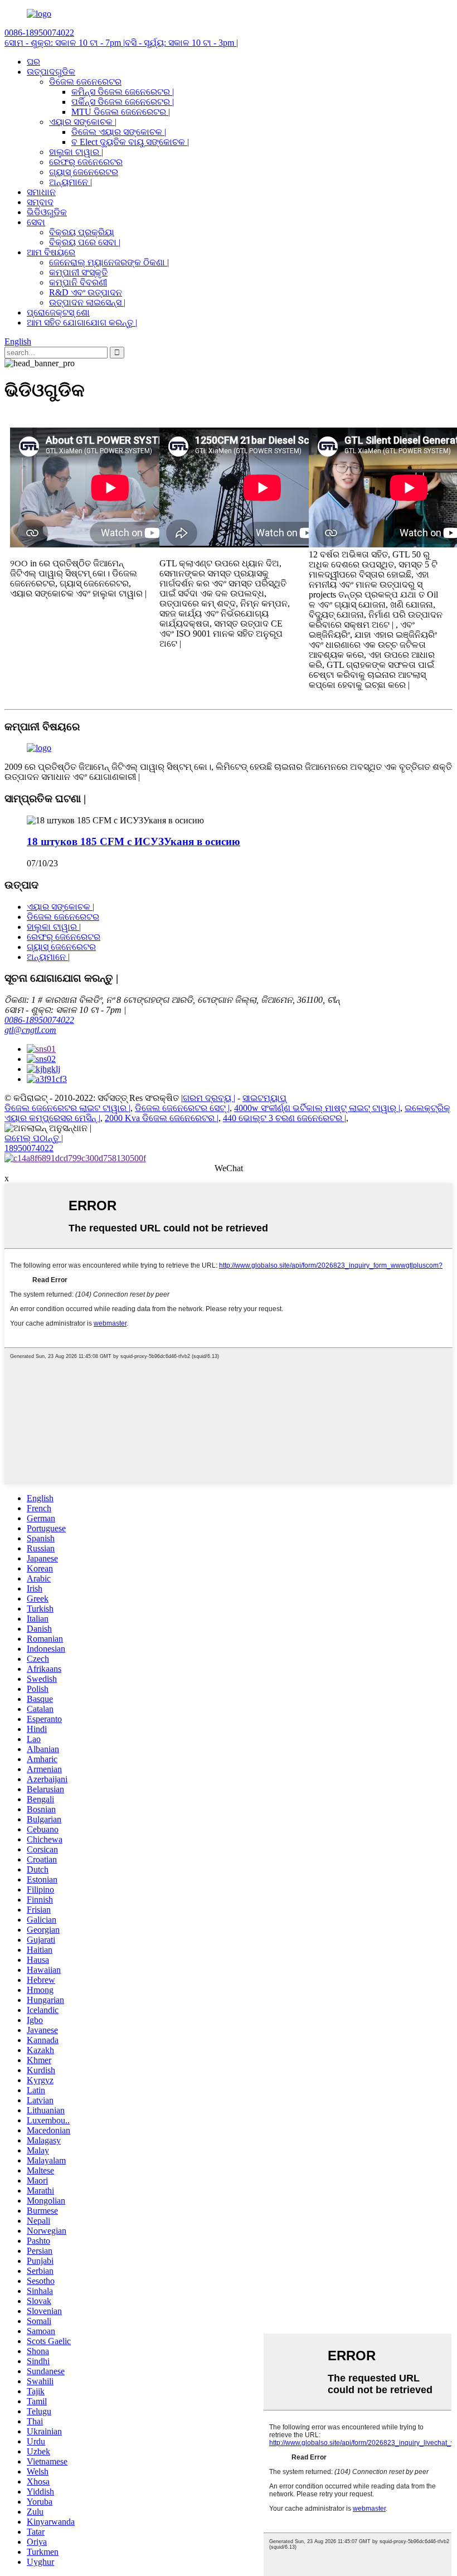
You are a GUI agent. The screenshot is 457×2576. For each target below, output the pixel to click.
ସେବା (36, 222)
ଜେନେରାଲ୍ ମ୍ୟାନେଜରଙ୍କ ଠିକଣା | (109, 262)
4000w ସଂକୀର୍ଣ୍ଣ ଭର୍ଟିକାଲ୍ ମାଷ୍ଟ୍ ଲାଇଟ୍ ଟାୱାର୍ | (317, 1108)
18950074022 (29, 1148)
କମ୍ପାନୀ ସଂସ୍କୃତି (78, 272)
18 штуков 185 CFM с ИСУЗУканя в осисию (133, 841)
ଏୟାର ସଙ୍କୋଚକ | (83, 122)
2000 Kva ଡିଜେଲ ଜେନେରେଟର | (162, 1118)
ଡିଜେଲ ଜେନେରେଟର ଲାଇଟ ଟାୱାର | (67, 1108)
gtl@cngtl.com (30, 1030)
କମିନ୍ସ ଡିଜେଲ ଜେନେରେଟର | (123, 92)
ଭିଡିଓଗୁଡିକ (47, 212)
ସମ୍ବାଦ (40, 202)
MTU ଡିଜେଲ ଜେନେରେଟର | (121, 112)
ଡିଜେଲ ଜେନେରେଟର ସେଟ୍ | (182, 1108)
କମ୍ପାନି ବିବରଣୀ (78, 282)
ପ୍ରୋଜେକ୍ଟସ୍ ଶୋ (58, 312)
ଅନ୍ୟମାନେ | (71, 182)
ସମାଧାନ (41, 192)
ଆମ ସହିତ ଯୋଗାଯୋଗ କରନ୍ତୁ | (82, 322)
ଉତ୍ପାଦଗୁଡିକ (51, 72)
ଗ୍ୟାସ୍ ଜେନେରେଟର (84, 172)
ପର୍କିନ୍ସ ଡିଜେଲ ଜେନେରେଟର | (123, 102)
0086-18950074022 (39, 1020)
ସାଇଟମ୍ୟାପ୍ (264, 1098)
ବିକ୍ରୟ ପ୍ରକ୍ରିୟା (82, 232)
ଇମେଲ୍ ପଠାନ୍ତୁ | (34, 1138)
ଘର (33, 62)
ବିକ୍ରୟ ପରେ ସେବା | (85, 242)
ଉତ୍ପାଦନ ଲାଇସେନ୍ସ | (87, 302)
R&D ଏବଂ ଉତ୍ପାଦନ (86, 292)
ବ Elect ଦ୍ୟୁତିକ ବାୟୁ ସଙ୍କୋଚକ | (130, 142)
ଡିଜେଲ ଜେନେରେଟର (85, 82)
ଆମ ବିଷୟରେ (51, 252)
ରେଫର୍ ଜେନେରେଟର (86, 162)
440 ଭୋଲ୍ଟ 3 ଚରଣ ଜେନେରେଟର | (285, 1118)
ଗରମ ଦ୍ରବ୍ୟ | (209, 1098)
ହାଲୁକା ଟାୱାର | (76, 152)
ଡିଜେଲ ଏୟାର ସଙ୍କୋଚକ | (119, 132)
